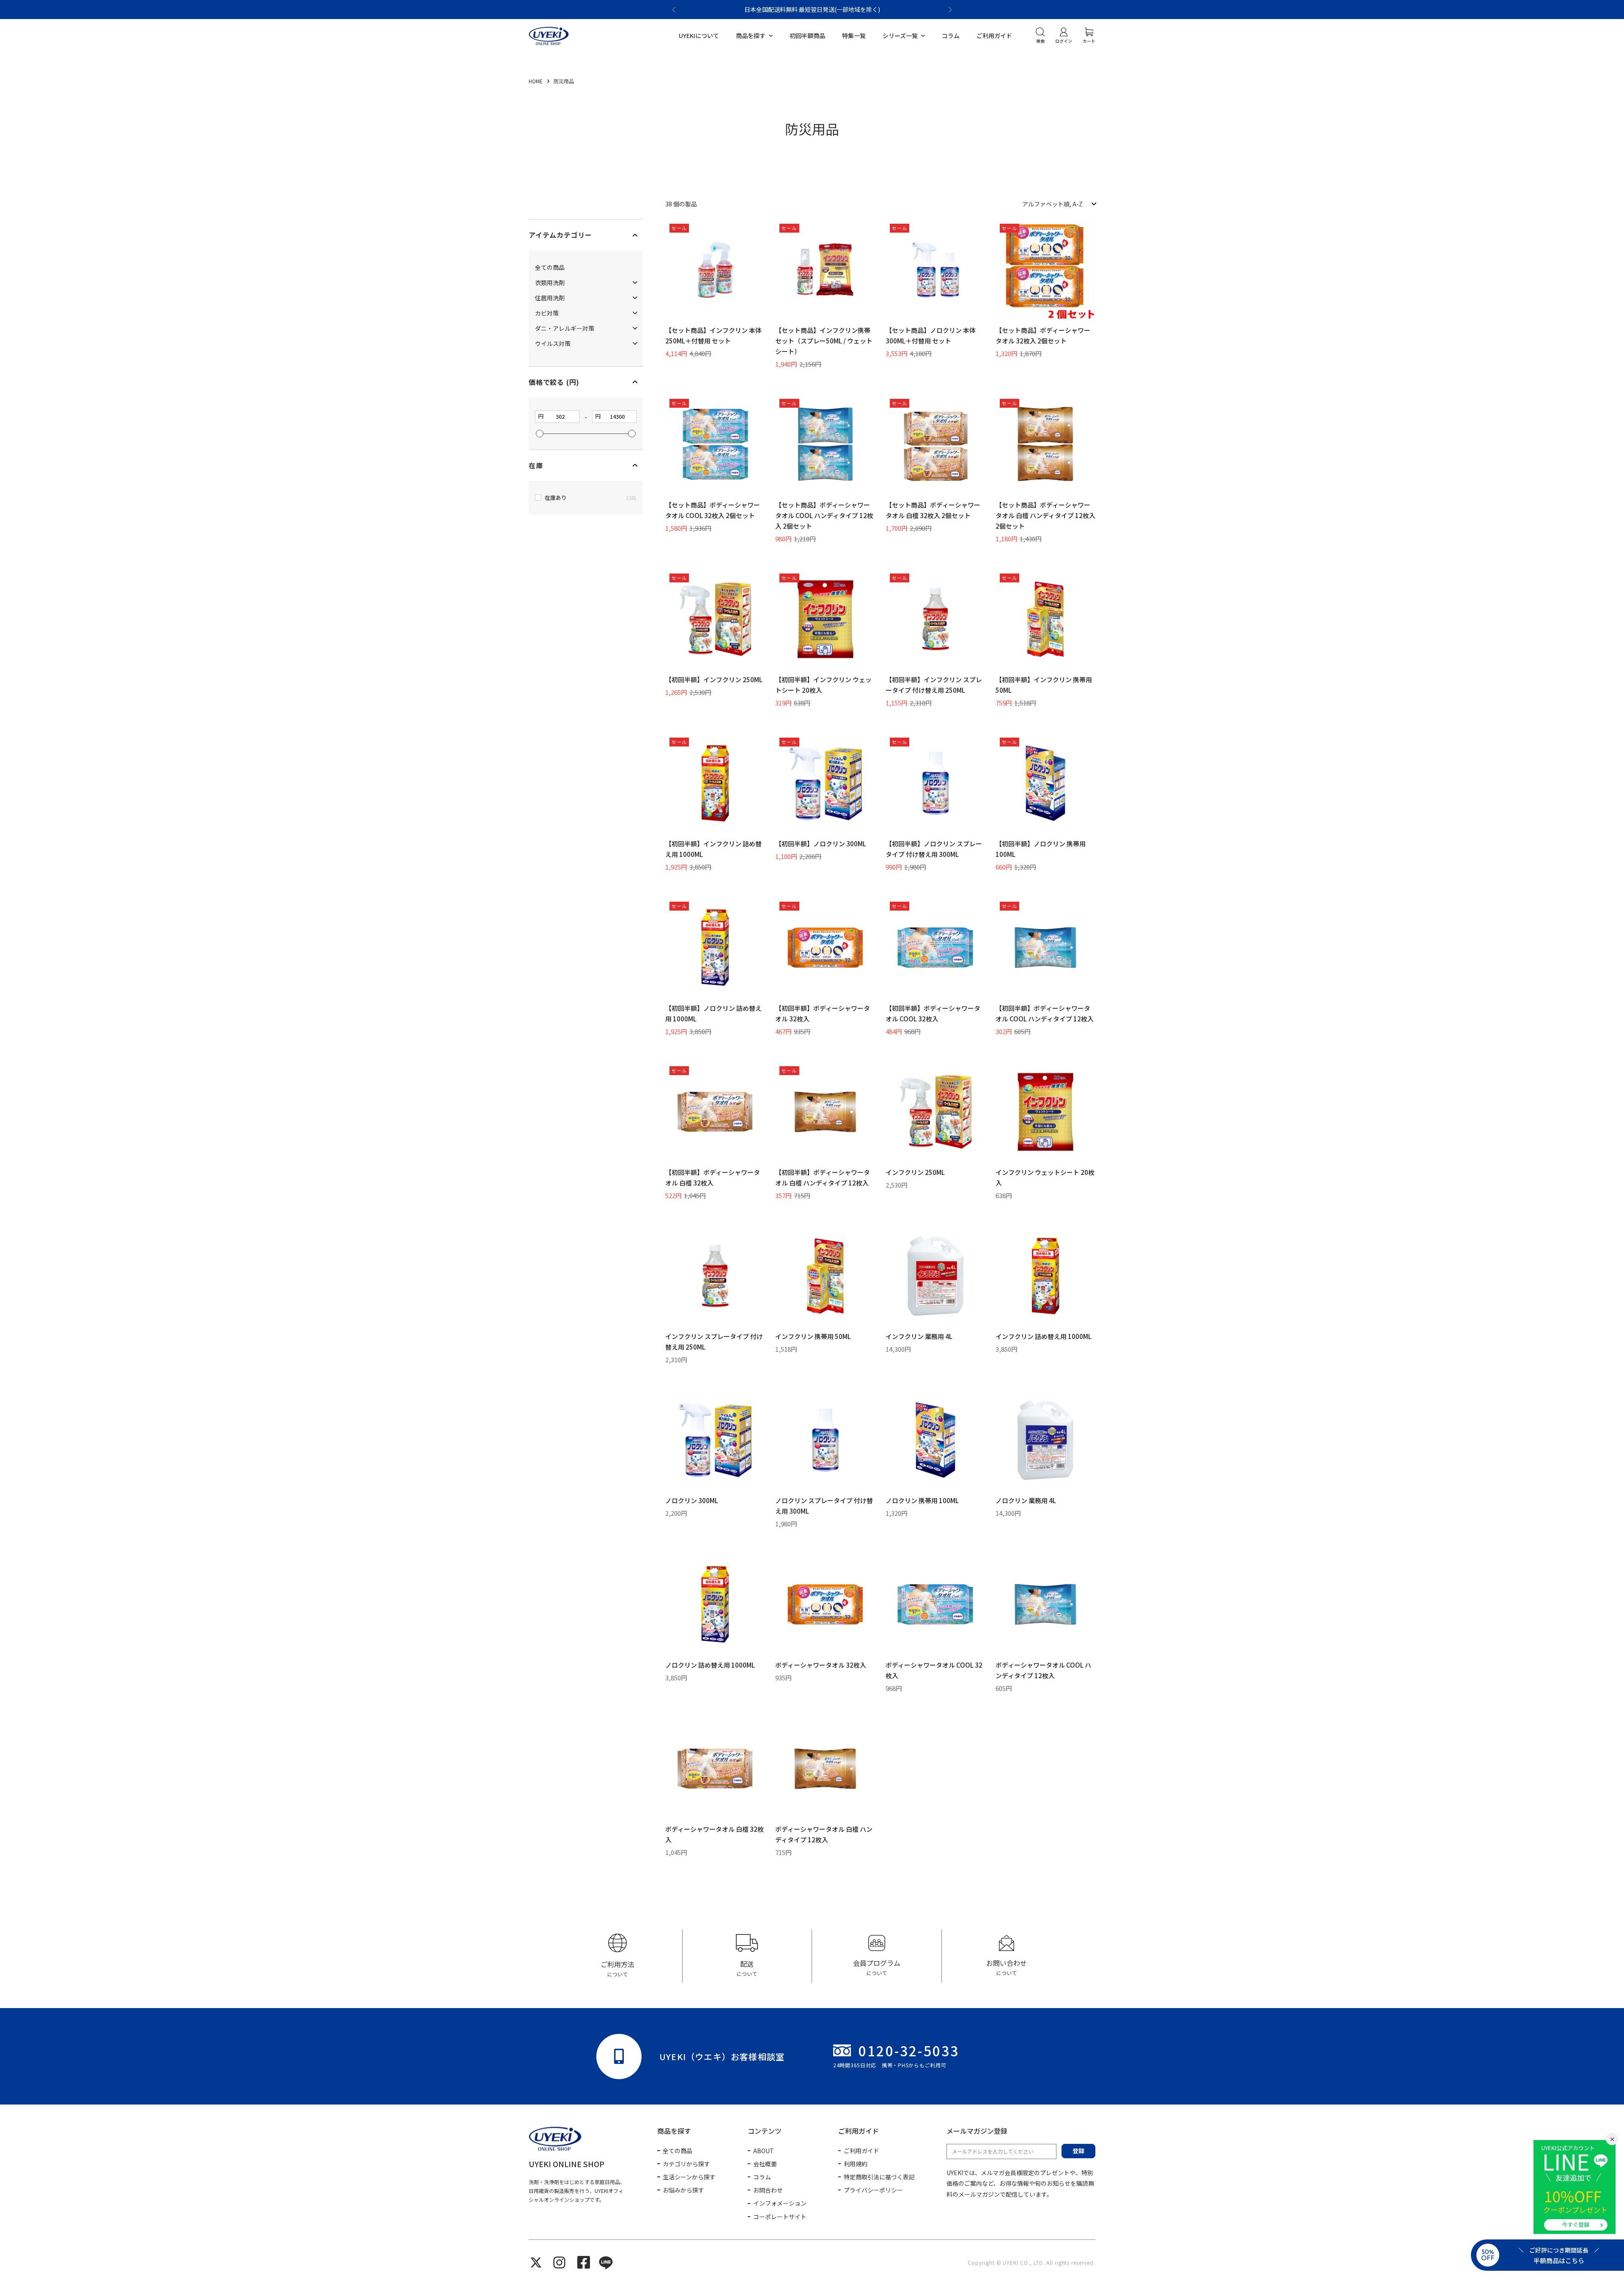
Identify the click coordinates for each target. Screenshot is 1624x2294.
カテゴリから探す (686, 2164)
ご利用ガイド (994, 36)
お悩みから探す (683, 2190)
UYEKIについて (699, 36)
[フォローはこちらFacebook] (584, 2262)
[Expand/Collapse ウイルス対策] (635, 343)
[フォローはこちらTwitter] (536, 2262)
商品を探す (751, 36)
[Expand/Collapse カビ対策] (635, 313)
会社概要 (765, 2164)
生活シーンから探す (689, 2177)
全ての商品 (678, 2151)
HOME (536, 81)
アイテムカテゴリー (560, 235)
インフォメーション (780, 2203)
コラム (951, 36)
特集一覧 (854, 36)
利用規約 (856, 2164)
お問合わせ (768, 2190)
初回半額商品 (807, 36)
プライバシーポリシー (873, 2190)
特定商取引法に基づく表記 (879, 2177)
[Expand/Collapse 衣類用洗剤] (635, 282)
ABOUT (764, 2151)
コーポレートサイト (780, 2217)
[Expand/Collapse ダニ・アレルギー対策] (635, 328)
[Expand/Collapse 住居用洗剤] (635, 298)
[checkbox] (586, 498)
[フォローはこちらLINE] (606, 2262)
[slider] (540, 434)
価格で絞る (554, 382)
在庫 (536, 465)
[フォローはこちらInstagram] (559, 2262)
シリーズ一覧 (900, 36)
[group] (618, 1956)
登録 (1078, 2151)
